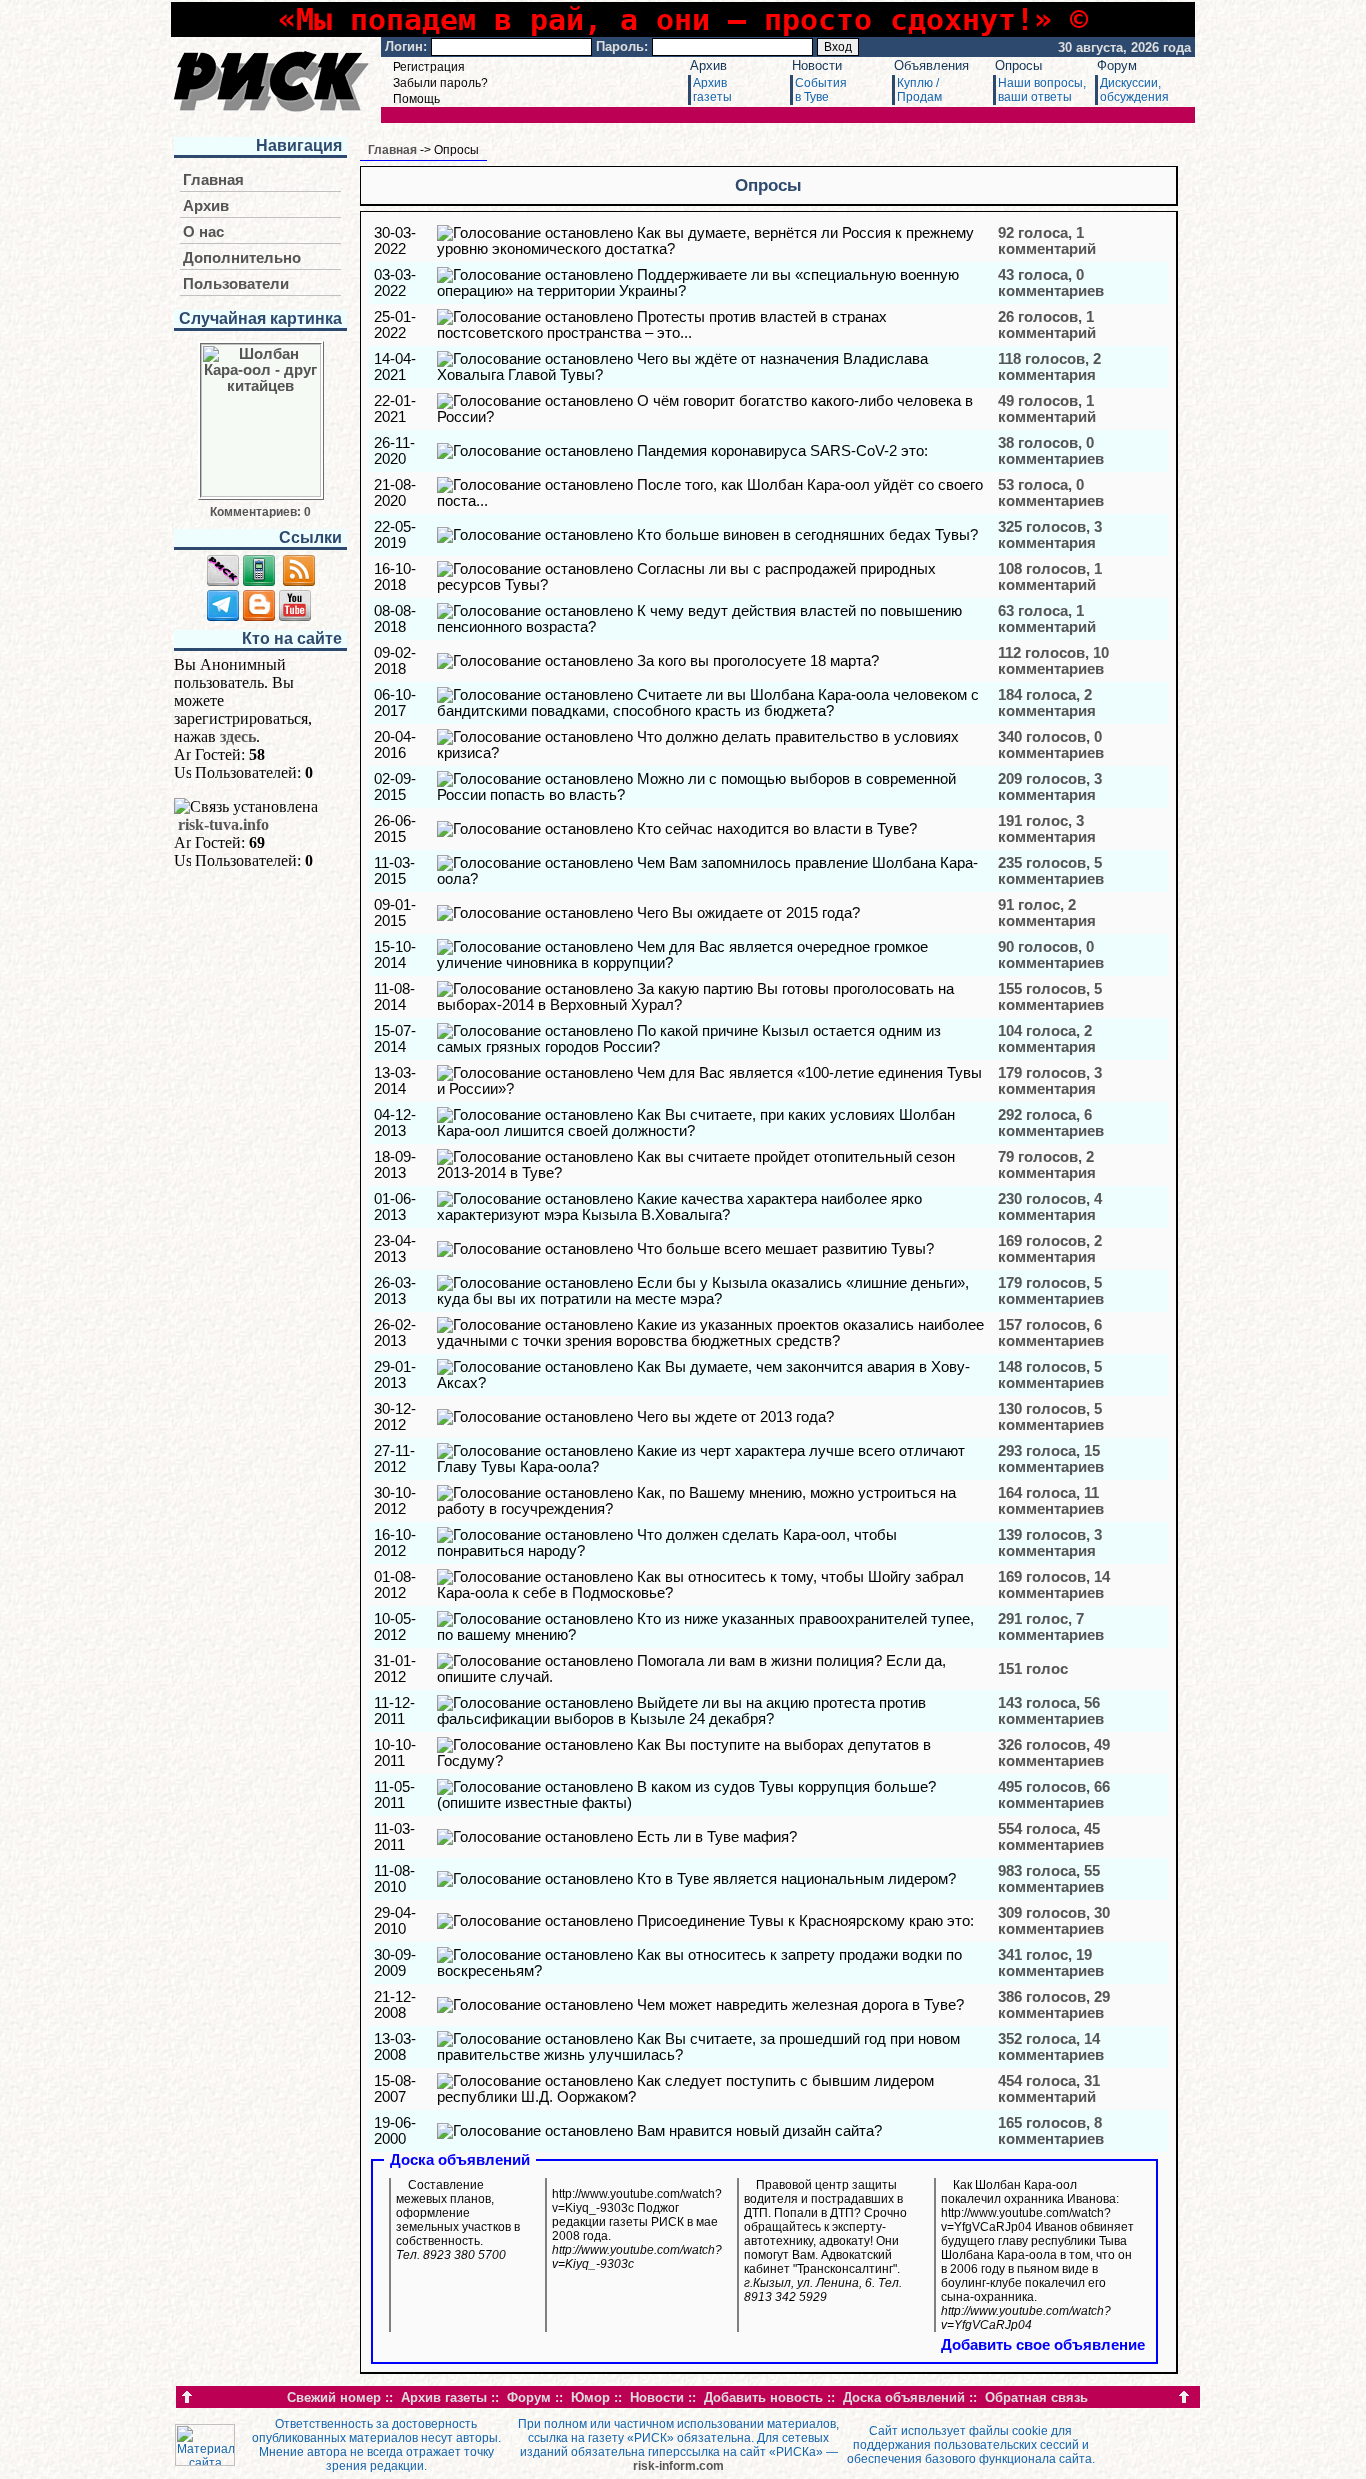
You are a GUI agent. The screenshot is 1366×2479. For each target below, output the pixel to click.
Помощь (416, 99)
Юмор (590, 2397)
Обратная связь (1036, 2397)
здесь (238, 736)
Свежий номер (334, 2397)
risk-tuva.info (223, 824)
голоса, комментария (1047, 703)
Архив (708, 65)
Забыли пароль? (440, 83)
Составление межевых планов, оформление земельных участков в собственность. (458, 2220)
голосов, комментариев (1051, 451)
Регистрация (429, 67)
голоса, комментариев (1051, 283)
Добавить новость (763, 2397)
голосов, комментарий (1047, 325)
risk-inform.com (678, 2466)
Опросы (1018, 65)
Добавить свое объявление (1043, 2345)
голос (1033, 1669)
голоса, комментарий (1047, 241)
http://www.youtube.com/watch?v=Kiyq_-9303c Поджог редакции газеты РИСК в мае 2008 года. (637, 2229)
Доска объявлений (904, 2397)
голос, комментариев (1051, 1627)
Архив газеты (444, 2397)
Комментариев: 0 (260, 512)
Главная (213, 180)
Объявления (931, 65)
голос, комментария (1047, 829)
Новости (817, 65)
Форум (1117, 65)
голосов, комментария (1049, 367)
